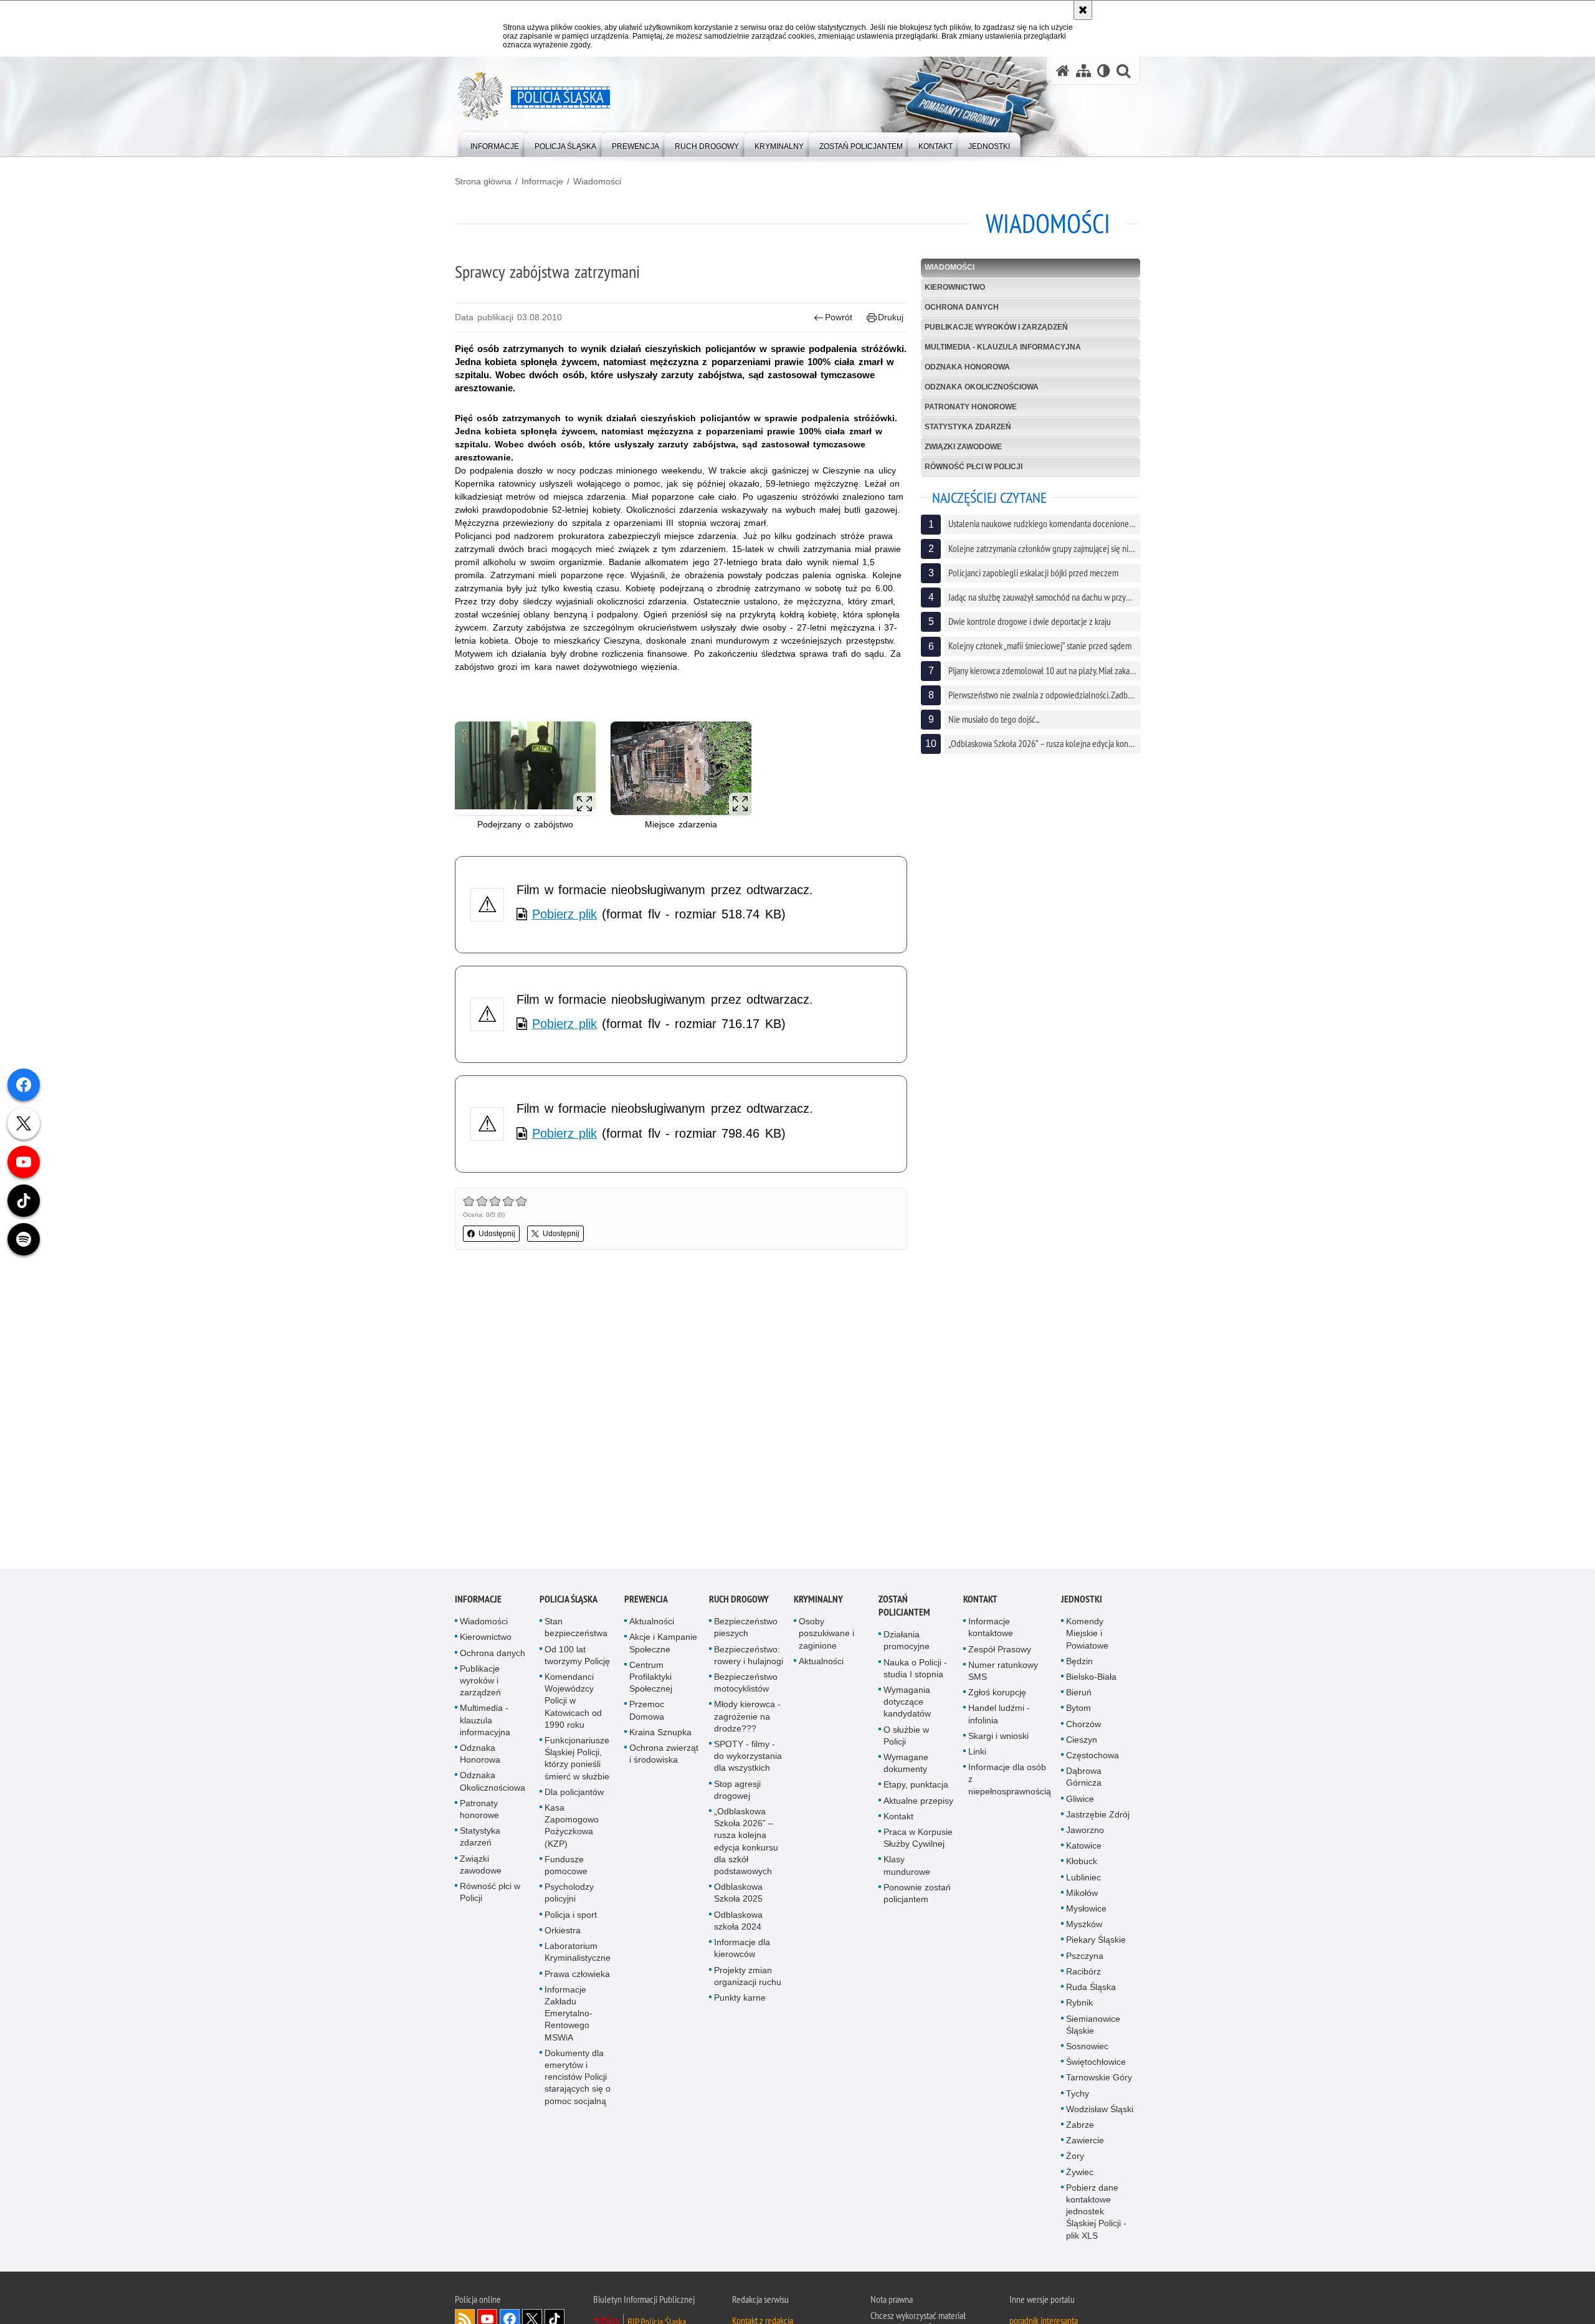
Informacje (542, 181)
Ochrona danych (962, 307)
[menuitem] (495, 144)
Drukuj (891, 317)
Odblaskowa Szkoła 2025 (738, 1894)
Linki (977, 1753)
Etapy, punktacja (916, 1786)
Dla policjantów (574, 1793)
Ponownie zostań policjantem (917, 1894)
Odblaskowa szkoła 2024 (738, 1921)
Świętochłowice (1096, 2063)
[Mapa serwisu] (1083, 71)
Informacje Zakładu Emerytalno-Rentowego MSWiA (569, 2014)
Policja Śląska (569, 1600)
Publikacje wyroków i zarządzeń (996, 327)
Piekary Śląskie (1096, 1941)
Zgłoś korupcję (997, 1693)
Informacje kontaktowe (991, 1628)
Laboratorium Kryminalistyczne (578, 1953)
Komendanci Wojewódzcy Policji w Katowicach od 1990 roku (573, 1702)
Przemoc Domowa (647, 1711)
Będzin (1079, 1662)
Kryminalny (818, 1600)
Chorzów (1083, 1725)
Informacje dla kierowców (742, 1949)
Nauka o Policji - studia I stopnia (915, 1669)
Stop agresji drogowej (737, 1790)
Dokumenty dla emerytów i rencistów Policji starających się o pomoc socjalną (578, 2078)
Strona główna (483, 181)
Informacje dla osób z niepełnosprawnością (1010, 1780)
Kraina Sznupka (660, 1733)
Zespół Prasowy (1000, 1650)
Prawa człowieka (577, 1974)
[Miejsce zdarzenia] (681, 769)
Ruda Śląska (1091, 1988)
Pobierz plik (564, 914)
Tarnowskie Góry (1099, 2079)
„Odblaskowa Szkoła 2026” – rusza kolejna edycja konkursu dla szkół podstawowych (746, 1842)
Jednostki (1082, 1600)
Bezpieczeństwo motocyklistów (746, 1684)
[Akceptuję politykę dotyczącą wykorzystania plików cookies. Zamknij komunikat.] (1083, 10)
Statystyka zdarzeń (968, 427)
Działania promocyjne (907, 1641)
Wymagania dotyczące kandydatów (907, 1703)
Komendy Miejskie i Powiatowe (1087, 1634)
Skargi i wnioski (998, 1737)
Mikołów (1082, 1894)
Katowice (1084, 1847)
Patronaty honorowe (971, 407)
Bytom (1078, 1709)
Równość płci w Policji (974, 467)
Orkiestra (563, 1931)
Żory (1075, 2157)
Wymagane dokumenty (906, 1764)
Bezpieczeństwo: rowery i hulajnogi (749, 1656)
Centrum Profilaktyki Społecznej (651, 1678)
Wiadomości (597, 181)
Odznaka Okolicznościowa (982, 387)
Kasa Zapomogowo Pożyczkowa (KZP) (572, 1827)
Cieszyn (1082, 1741)
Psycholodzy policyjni (569, 1894)
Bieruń (1079, 1693)
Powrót (839, 317)
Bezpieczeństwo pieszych (746, 1628)
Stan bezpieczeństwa (576, 1628)
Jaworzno (1085, 1831)
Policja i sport (571, 1915)
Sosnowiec (1087, 2047)
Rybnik (1079, 2004)
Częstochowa (1093, 1756)
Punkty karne (740, 1999)
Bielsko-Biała (1091, 1678)
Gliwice (1080, 1799)
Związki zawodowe (963, 447)
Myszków (1084, 1925)
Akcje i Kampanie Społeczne (663, 1644)
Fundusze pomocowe (566, 1866)
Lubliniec (1083, 1878)
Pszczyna (1085, 1956)
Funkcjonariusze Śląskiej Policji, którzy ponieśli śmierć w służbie (577, 1760)
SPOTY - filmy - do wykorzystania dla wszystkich (748, 1757)
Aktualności (652, 1622)
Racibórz (1083, 1973)
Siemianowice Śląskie (1093, 2025)
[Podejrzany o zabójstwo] (525, 769)
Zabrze (1080, 2126)
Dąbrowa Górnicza (1084, 1778)
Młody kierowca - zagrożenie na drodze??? (747, 1717)
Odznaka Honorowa (967, 367)
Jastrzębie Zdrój (1098, 1816)
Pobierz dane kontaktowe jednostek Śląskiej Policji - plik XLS (1096, 2213)
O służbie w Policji (906, 1736)
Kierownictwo (955, 287)
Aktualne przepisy (918, 1801)
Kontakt (898, 1817)
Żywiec (1080, 2173)
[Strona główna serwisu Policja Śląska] (1063, 71)
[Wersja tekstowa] (1104, 71)
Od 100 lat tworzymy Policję (577, 1656)
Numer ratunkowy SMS (1003, 1672)
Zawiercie (1085, 2141)
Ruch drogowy (739, 1600)
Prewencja (646, 1600)
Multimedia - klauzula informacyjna (1003, 347)
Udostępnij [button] (497, 1234)
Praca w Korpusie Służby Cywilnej (918, 1839)
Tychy (1078, 2094)
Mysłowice (1086, 1910)
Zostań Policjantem (904, 1607)
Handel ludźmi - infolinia (999, 1715)
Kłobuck (1082, 1862)
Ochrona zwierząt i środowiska (664, 1755)
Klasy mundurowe (907, 1866)
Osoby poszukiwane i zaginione (826, 1634)
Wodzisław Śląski (1100, 2110)
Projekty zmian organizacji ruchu (748, 1977)
